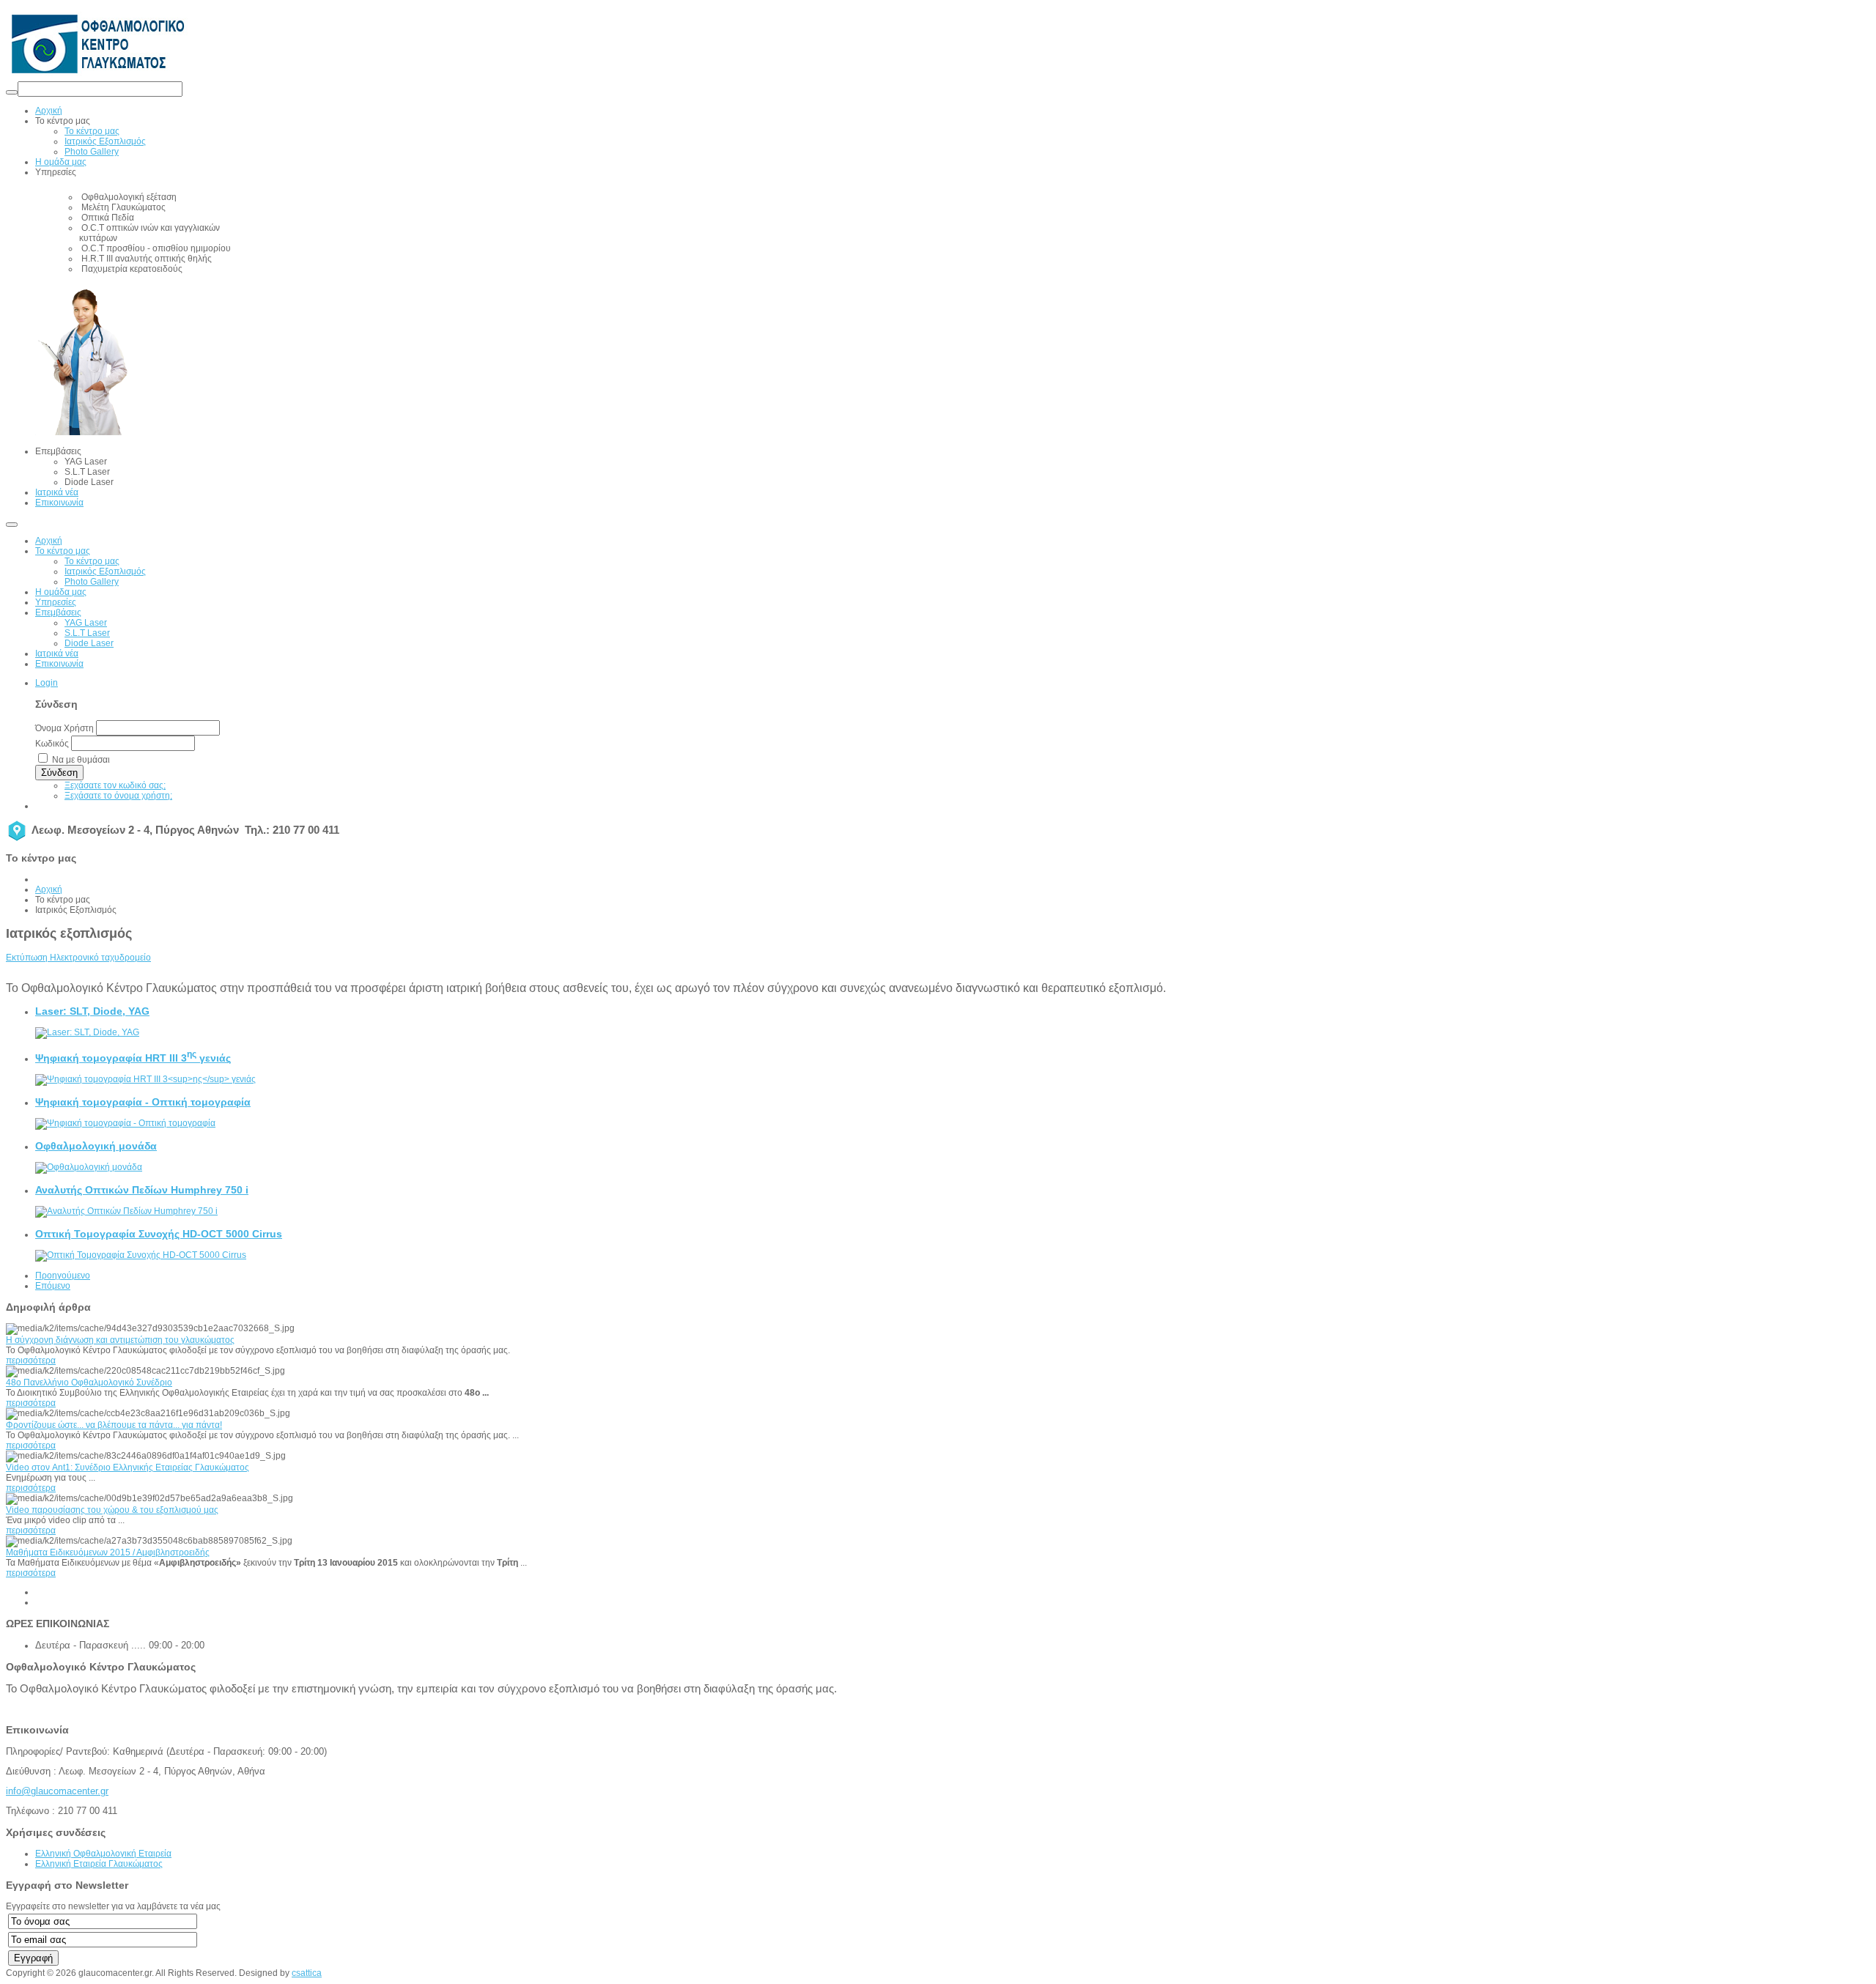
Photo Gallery (92, 582)
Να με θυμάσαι (81, 760)
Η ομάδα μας (61, 592)
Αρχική (49, 541)
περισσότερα (31, 1361)
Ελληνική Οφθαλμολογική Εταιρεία (103, 1854)
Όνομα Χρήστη (64, 728)
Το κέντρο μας (63, 551)
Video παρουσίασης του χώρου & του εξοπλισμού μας (112, 1510)
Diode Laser (89, 643)
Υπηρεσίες (56, 602)
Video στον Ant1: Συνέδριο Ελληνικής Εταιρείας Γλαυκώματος (128, 1467)
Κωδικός (52, 744)
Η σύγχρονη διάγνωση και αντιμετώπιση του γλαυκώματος (120, 1340)
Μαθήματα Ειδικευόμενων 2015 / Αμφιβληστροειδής (108, 1552)
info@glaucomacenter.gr (57, 1791)
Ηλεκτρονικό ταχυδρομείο (100, 958)
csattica (307, 1973)
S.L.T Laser (87, 633)
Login (47, 683)
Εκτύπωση (28, 958)
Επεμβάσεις (58, 612)
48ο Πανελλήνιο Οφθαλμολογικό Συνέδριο (89, 1382)
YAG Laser (86, 623)
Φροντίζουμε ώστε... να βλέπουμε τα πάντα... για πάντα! (114, 1425)
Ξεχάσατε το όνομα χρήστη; (118, 796)
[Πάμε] (12, 92)
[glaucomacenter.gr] (97, 76)
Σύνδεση (59, 773)
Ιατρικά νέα (57, 654)
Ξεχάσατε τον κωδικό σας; (115, 785)
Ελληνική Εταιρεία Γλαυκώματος (99, 1864)
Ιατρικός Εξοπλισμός (105, 571)
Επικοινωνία (59, 664)
